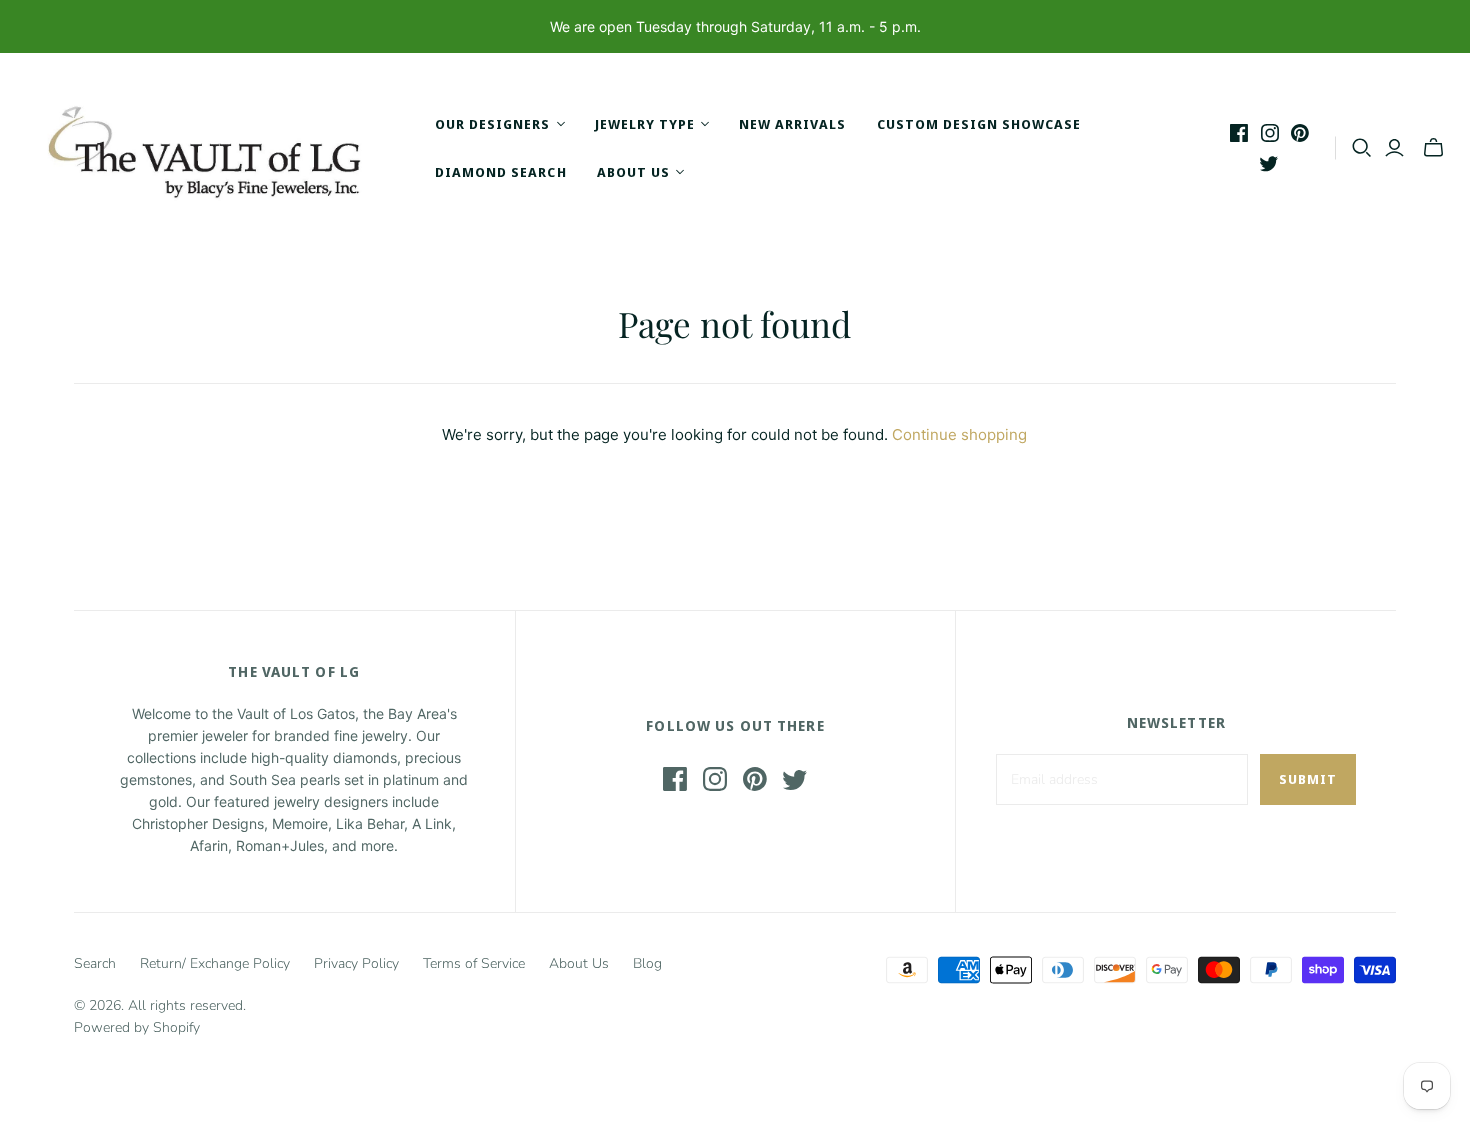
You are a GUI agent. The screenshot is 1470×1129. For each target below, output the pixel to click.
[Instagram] (1270, 133)
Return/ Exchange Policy (215, 963)
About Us (579, 963)
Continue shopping (959, 434)
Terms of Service (474, 963)
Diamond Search (501, 172)
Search (95, 963)
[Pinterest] (1300, 133)
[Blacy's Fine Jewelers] (215, 148)
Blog (647, 963)
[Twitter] (1269, 163)
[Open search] (1362, 148)
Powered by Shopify (137, 1027)
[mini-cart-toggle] (1433, 148)
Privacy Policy (356, 963)
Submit (1308, 779)
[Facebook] (1239, 133)
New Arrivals (792, 124)
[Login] (1394, 148)
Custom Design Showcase (979, 124)
